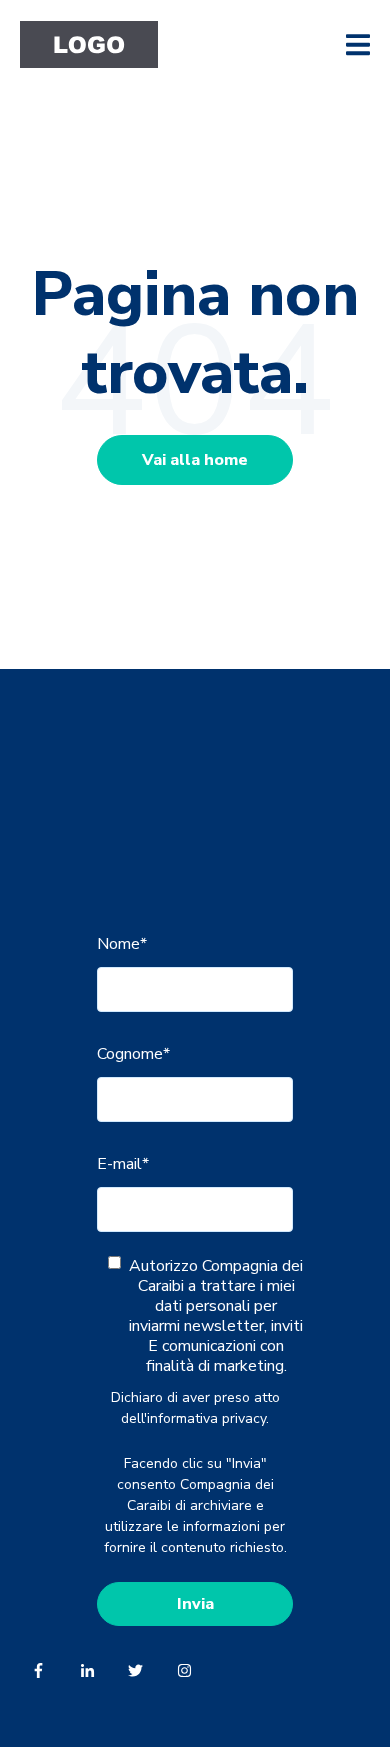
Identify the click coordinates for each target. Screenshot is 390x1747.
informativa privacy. (208, 1418)
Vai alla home (195, 460)
